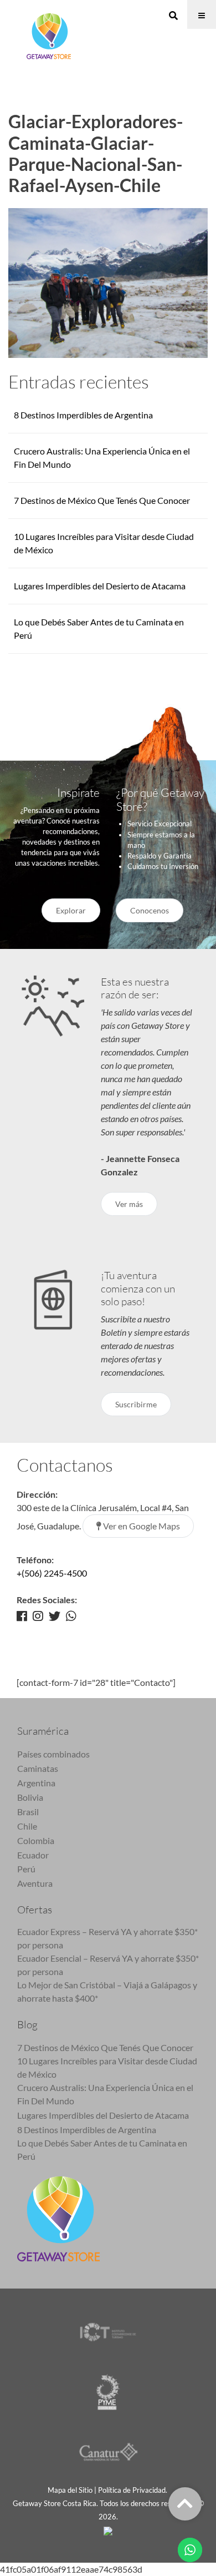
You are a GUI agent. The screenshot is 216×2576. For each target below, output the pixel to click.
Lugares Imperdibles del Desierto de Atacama (100, 586)
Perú (26, 1869)
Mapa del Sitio (70, 2490)
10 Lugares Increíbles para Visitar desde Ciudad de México (107, 2067)
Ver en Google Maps (141, 1526)
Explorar (71, 910)
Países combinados (53, 1754)
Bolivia (30, 1797)
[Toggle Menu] (202, 14)
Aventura (35, 1883)
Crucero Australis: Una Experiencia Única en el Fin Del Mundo (105, 2094)
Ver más (129, 1204)
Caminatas (38, 1768)
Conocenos (150, 910)
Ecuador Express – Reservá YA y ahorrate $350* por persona (107, 1938)
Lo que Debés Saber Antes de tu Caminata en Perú (102, 2150)
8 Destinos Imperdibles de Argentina (83, 415)
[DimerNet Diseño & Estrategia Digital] (108, 2530)
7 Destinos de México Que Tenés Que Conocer (102, 500)
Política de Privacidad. (133, 2490)
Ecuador (33, 1855)
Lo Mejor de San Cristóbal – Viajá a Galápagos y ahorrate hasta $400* (107, 1991)
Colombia (36, 1840)
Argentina (36, 1783)
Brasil (28, 1812)
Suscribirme (136, 1404)
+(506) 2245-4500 (52, 1573)
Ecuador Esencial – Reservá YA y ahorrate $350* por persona (108, 1965)
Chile (27, 1826)
